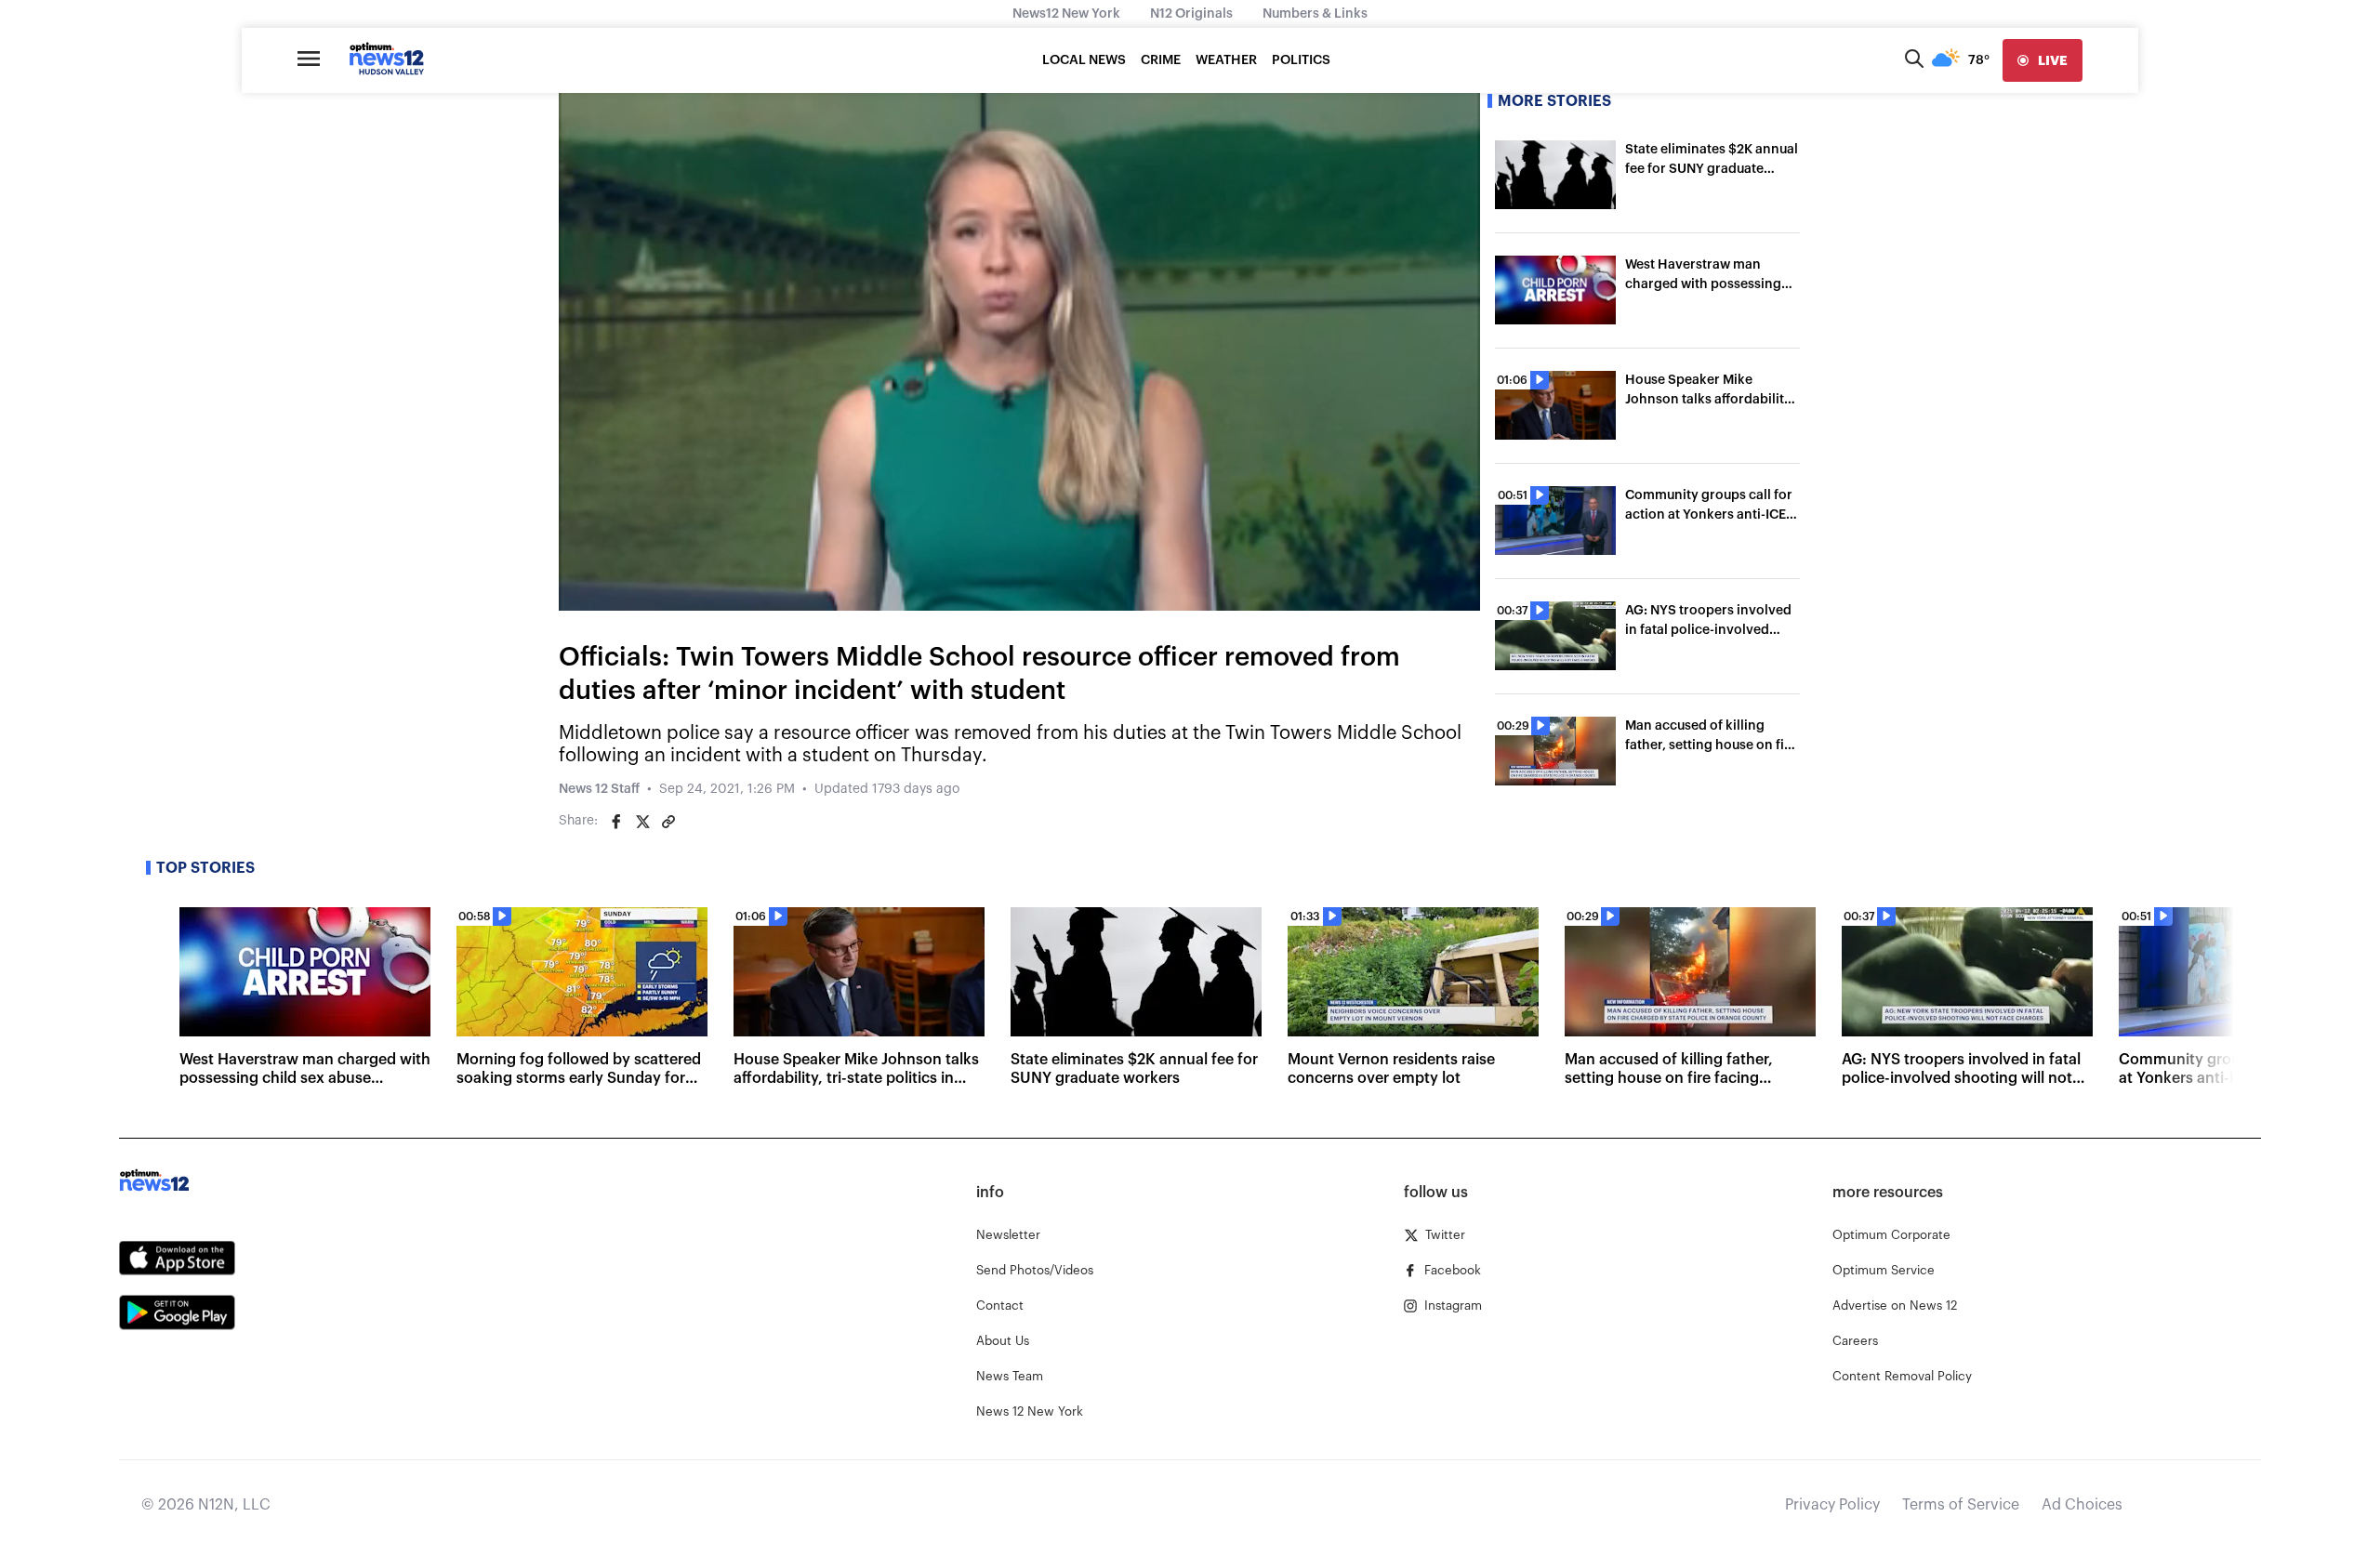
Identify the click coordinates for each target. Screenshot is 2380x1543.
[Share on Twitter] (642, 822)
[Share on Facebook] (616, 822)
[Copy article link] (668, 822)
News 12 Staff (599, 789)
